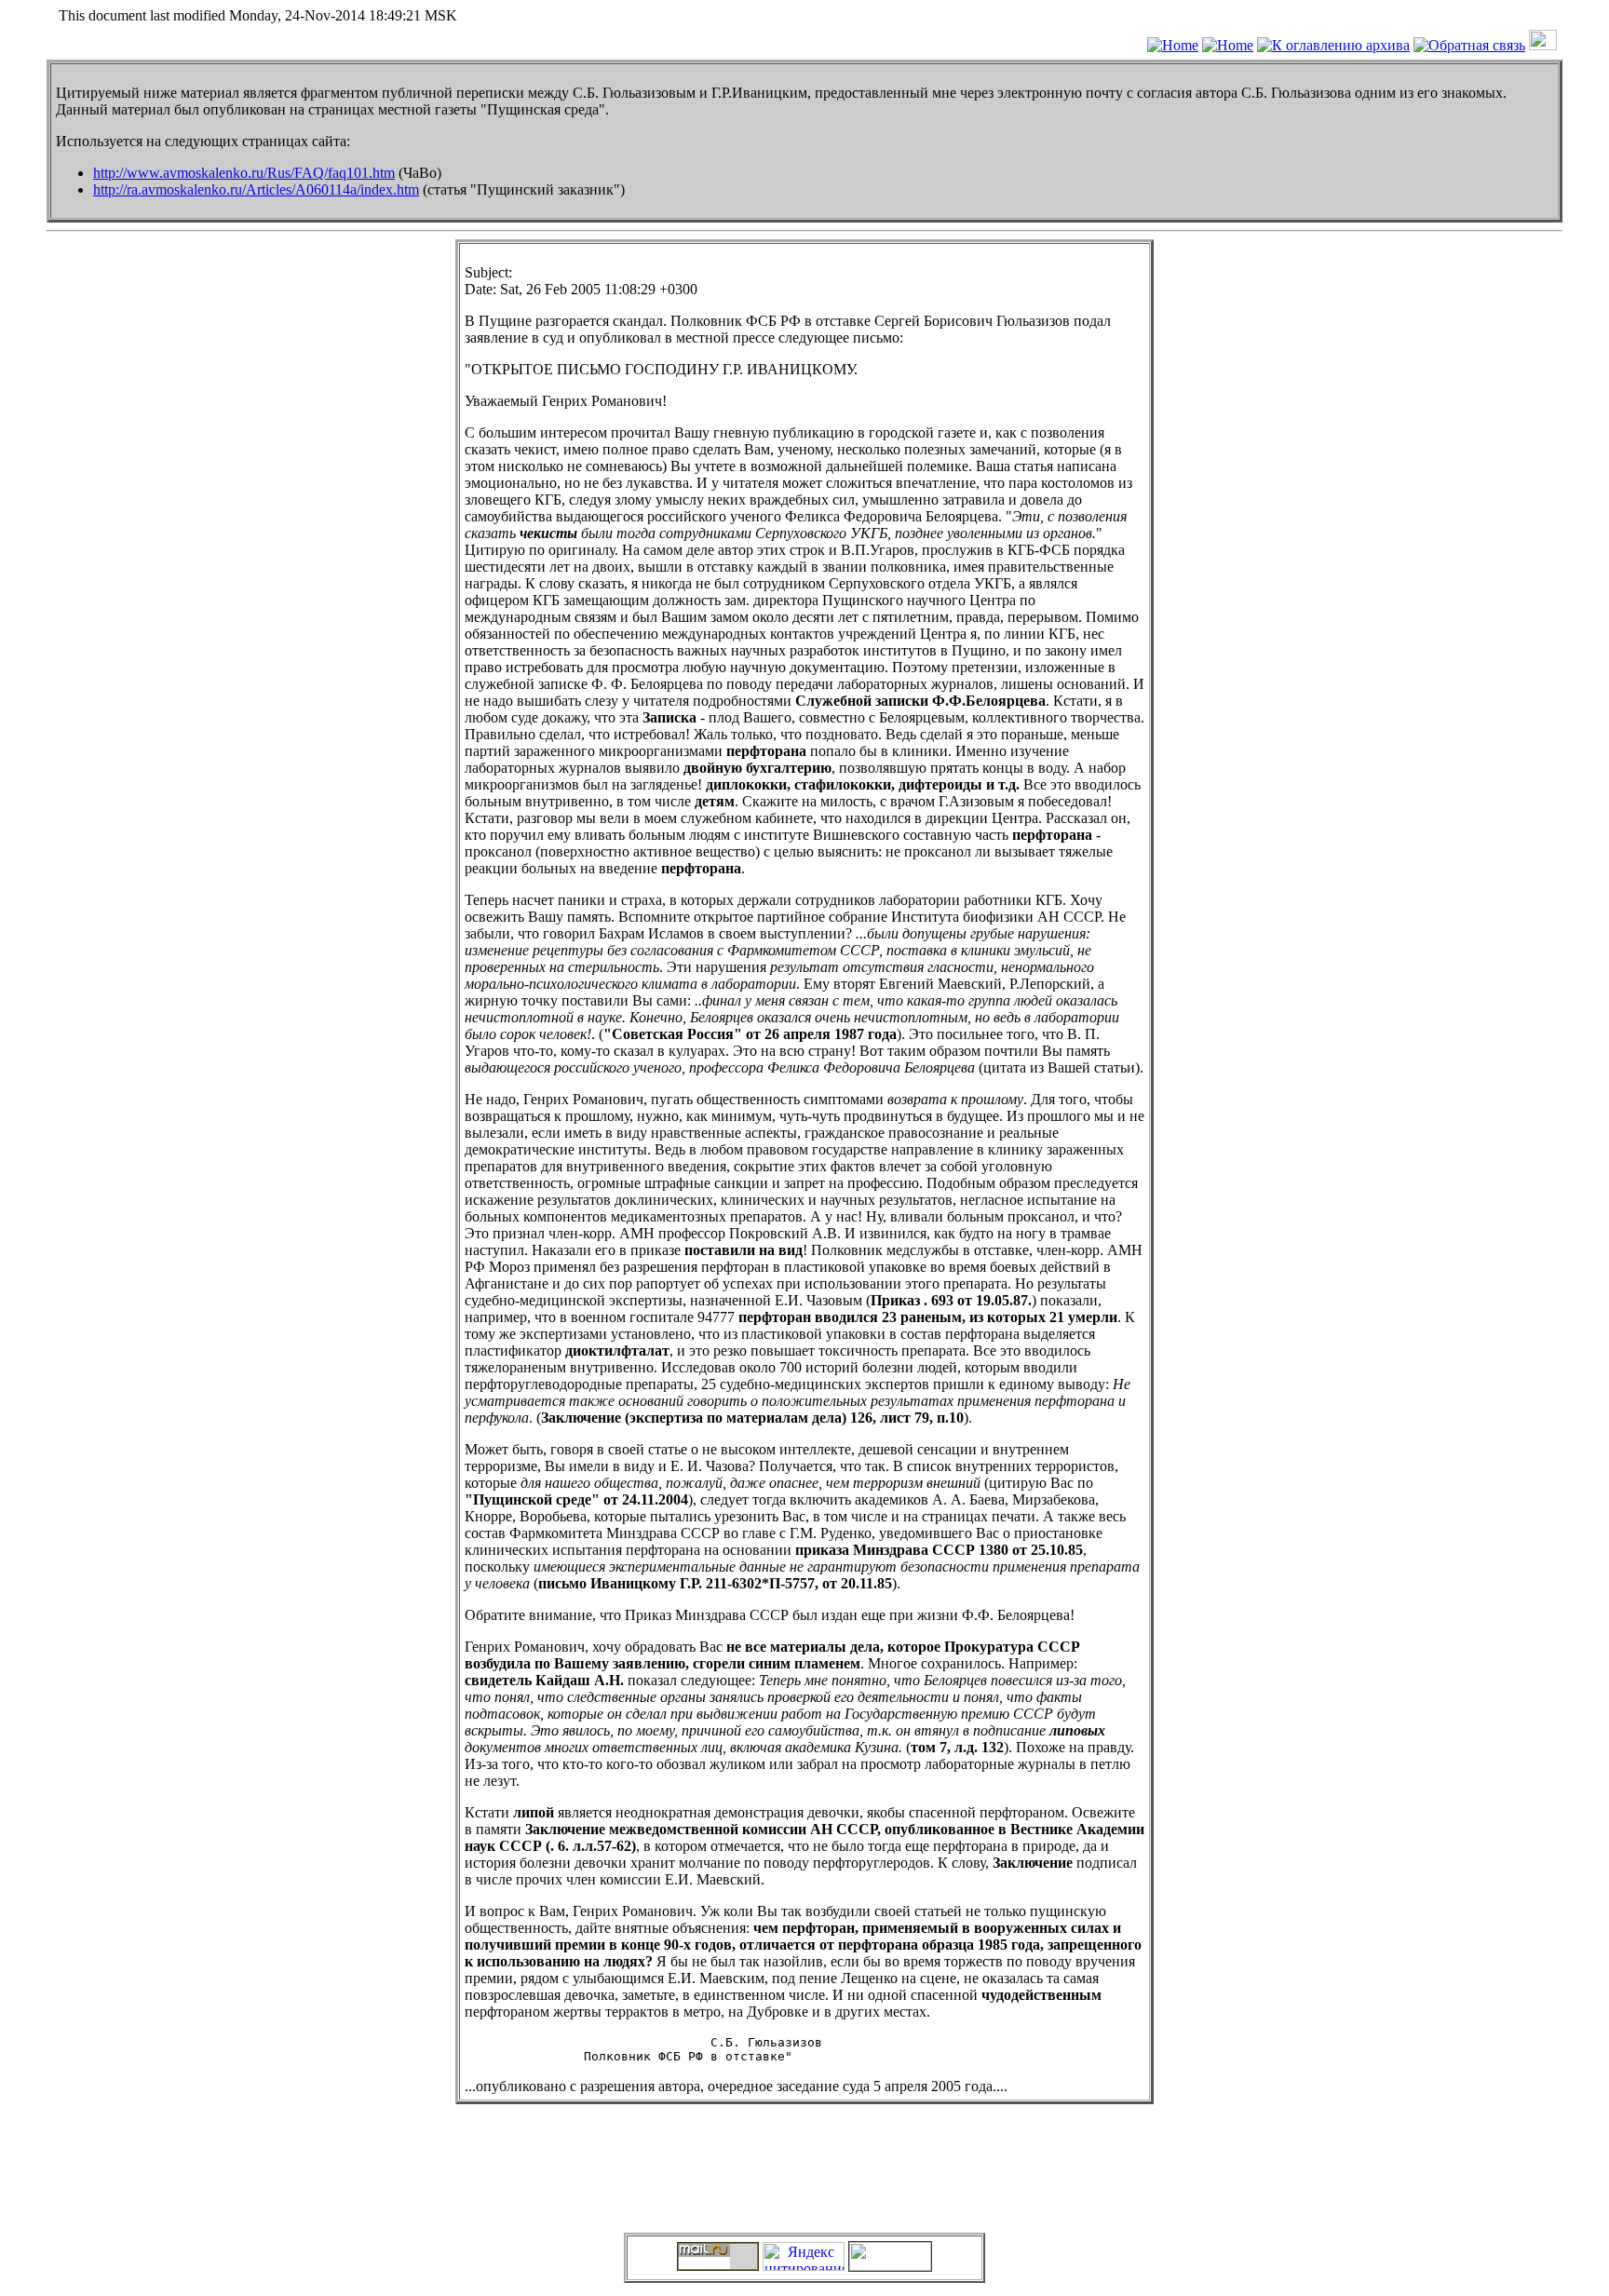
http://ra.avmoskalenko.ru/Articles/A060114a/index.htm (256, 189)
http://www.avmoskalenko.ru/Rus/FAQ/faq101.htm (244, 173)
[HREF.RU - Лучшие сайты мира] (890, 2266)
